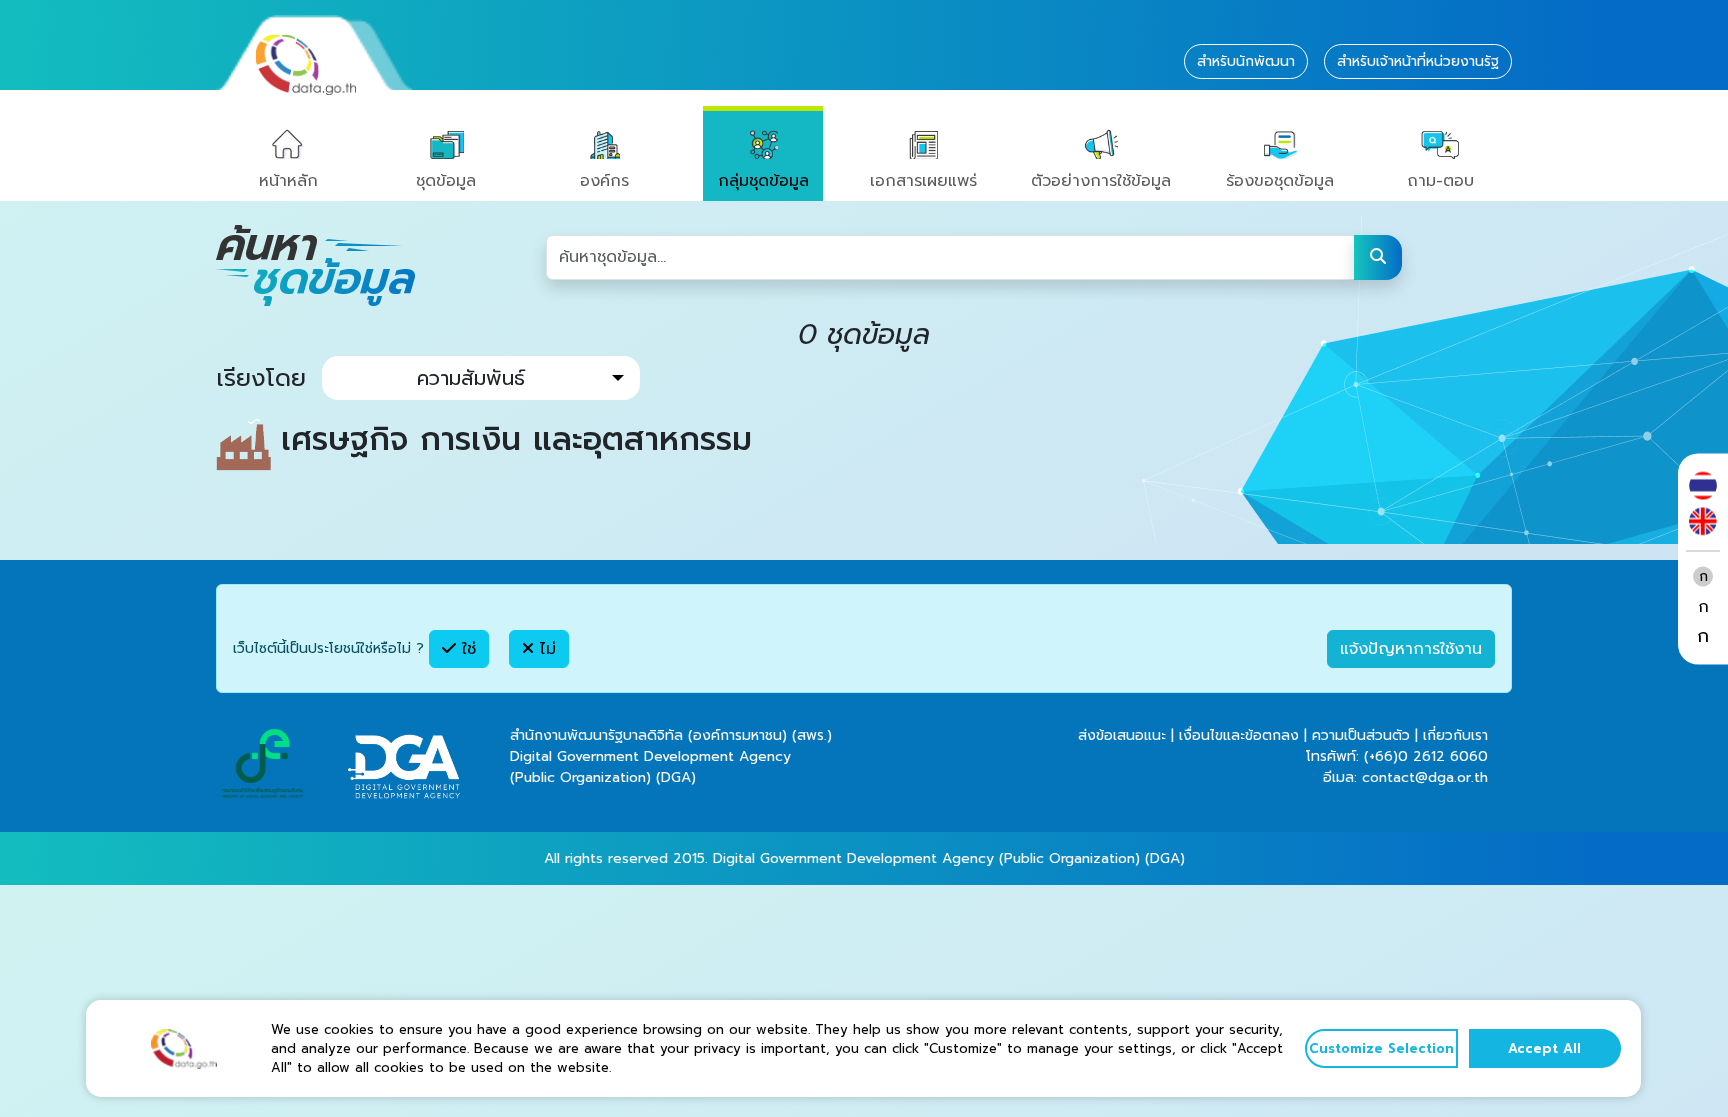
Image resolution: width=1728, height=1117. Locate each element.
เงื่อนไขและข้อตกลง (1239, 735)
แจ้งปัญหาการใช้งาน (1411, 649)
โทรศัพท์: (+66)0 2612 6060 (1397, 756)
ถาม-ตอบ (1440, 181)
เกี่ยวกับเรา (1455, 735)
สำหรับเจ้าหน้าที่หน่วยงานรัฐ (1418, 61)
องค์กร (604, 181)
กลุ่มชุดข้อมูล (763, 181)
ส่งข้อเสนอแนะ (1122, 735)
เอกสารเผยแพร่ (923, 181)
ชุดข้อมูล (446, 181)
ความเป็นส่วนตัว (1361, 735)
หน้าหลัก (288, 181)
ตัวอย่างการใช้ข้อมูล (1101, 181)
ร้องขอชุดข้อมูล (1280, 181)
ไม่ (545, 649)
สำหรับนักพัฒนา (1246, 61)
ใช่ (466, 649)
